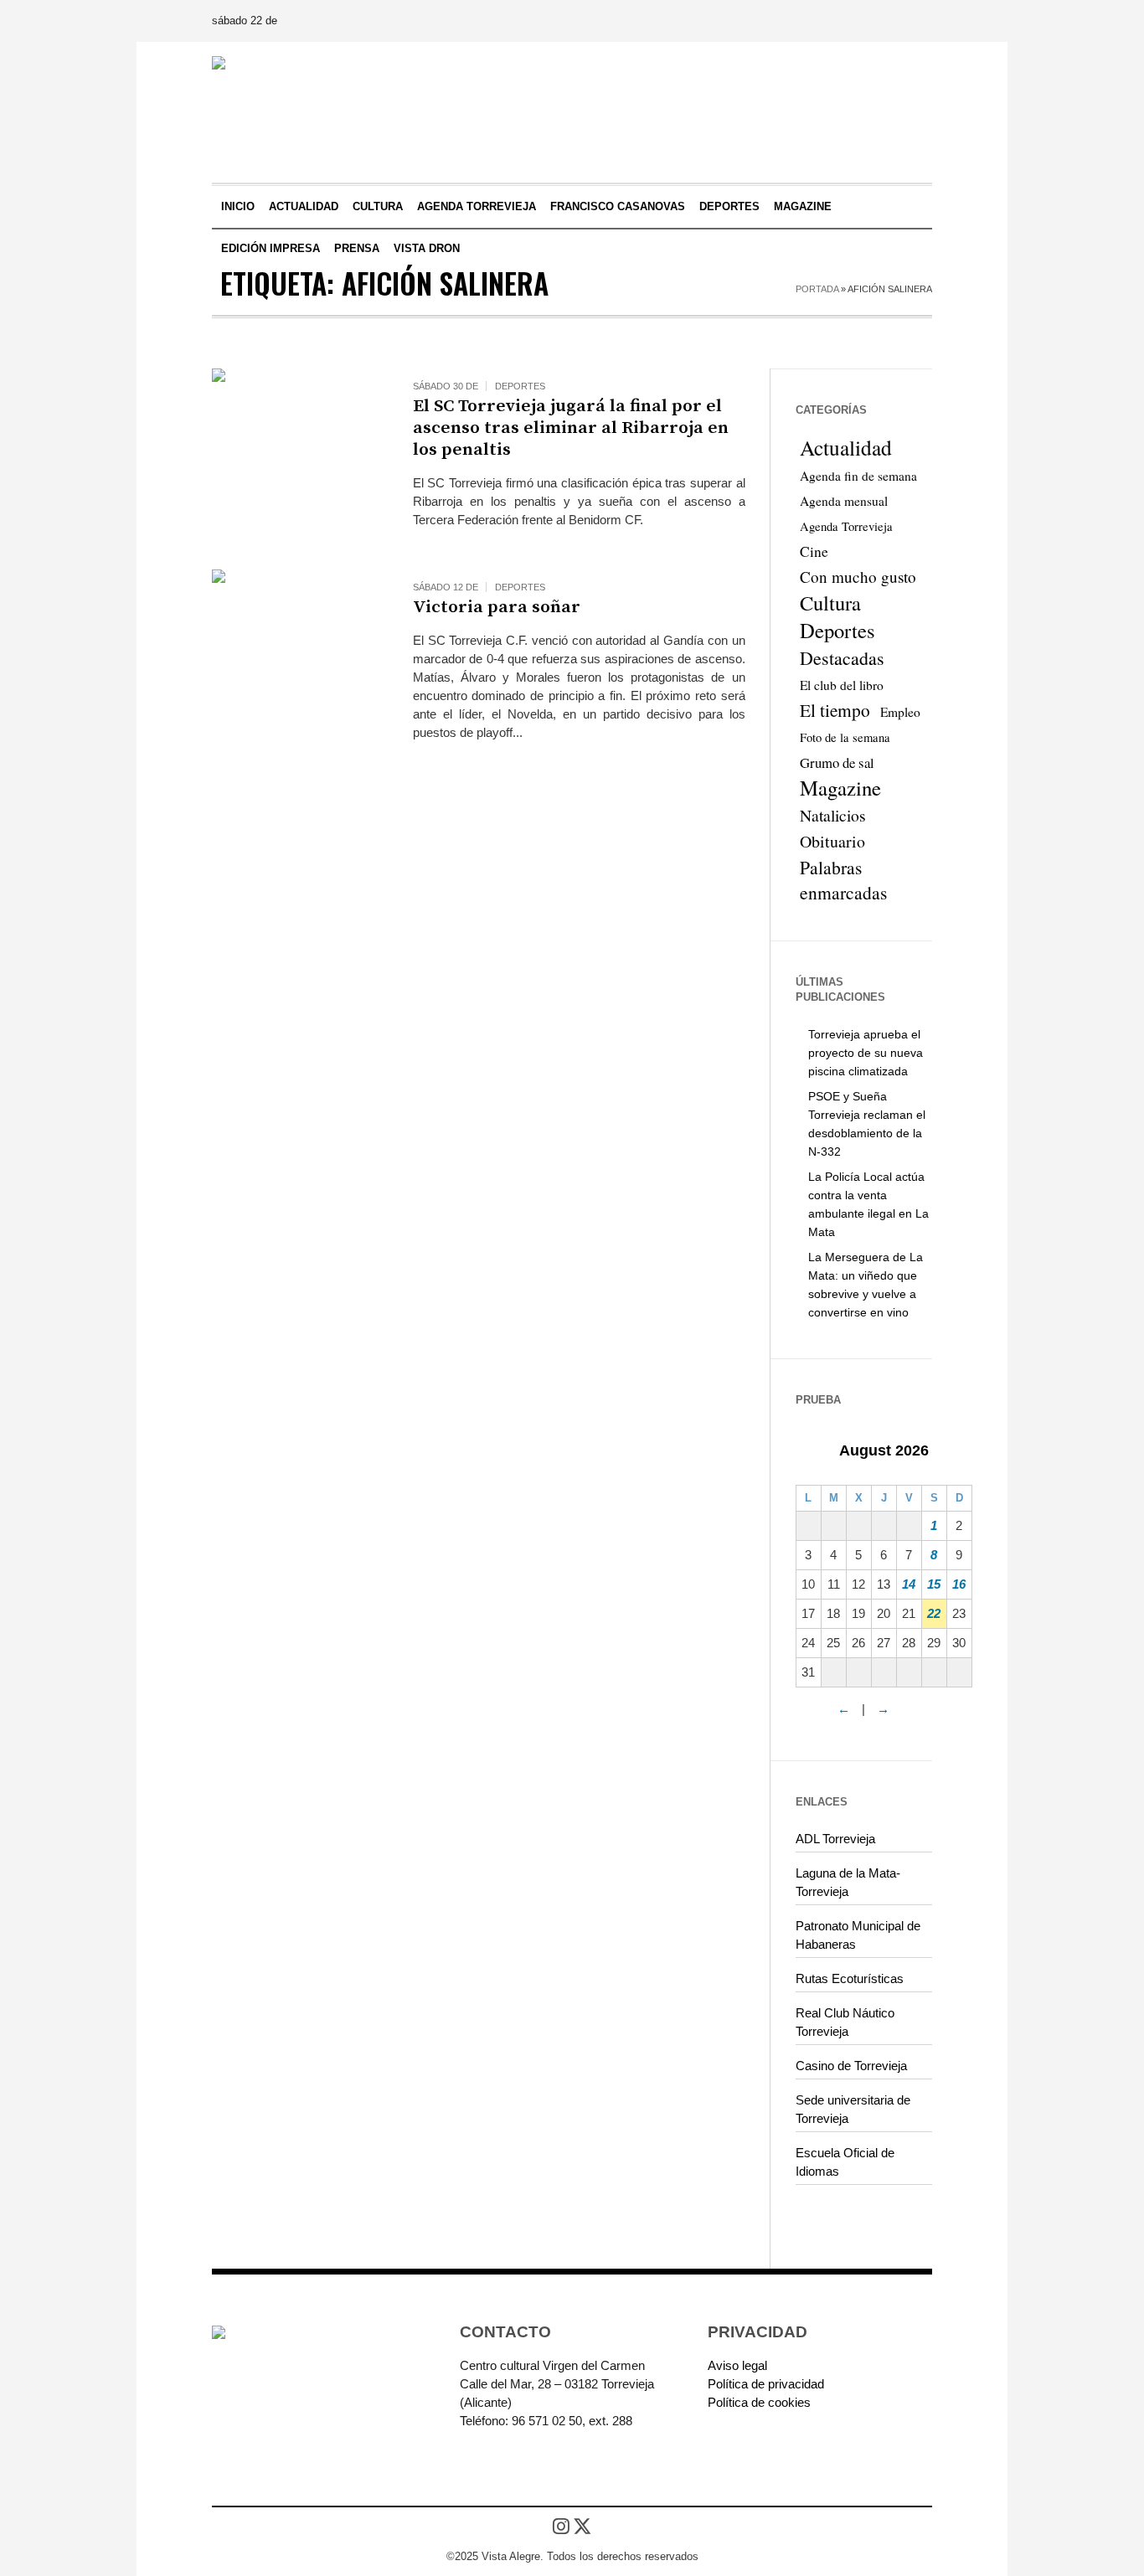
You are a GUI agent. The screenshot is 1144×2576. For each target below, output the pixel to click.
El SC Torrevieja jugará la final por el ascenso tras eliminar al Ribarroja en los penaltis (571, 428)
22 (934, 1613)
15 (934, 1584)
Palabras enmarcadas (843, 880)
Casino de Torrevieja (851, 2066)
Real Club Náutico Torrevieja (845, 2022)
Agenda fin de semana (858, 476)
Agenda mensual (844, 501)
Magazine (840, 788)
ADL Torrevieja (835, 1839)
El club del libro (842, 685)
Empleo (900, 712)
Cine (814, 551)
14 (909, 1584)
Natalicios (833, 815)
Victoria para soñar (497, 607)
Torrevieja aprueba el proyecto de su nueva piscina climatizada (866, 1053)
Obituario (832, 841)
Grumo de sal (837, 762)
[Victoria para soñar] (296, 653)
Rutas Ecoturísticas (850, 1978)
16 (959, 1584)
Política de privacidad (766, 2384)
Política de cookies (759, 2402)
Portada (817, 289)
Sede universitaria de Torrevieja (853, 2109)
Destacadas (842, 658)
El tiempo (835, 710)
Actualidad (846, 447)
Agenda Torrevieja (846, 526)
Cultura (830, 603)
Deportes (520, 386)
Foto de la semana (845, 737)
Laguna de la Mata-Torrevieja (848, 1882)
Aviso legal (737, 2365)
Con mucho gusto (858, 577)
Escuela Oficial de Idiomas (845, 2162)
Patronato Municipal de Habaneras (858, 1935)
